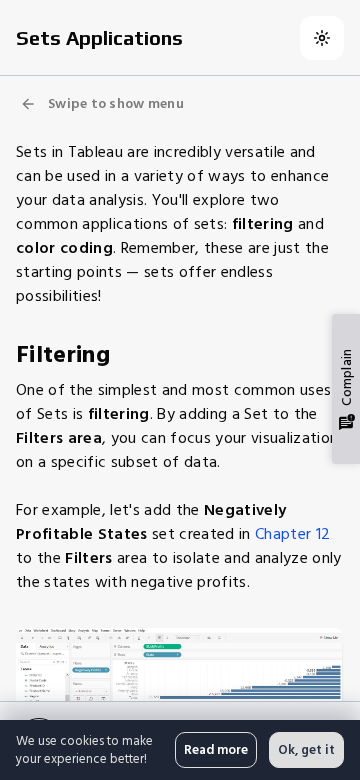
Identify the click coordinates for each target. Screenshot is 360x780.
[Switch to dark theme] (322, 38)
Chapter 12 (292, 534)
